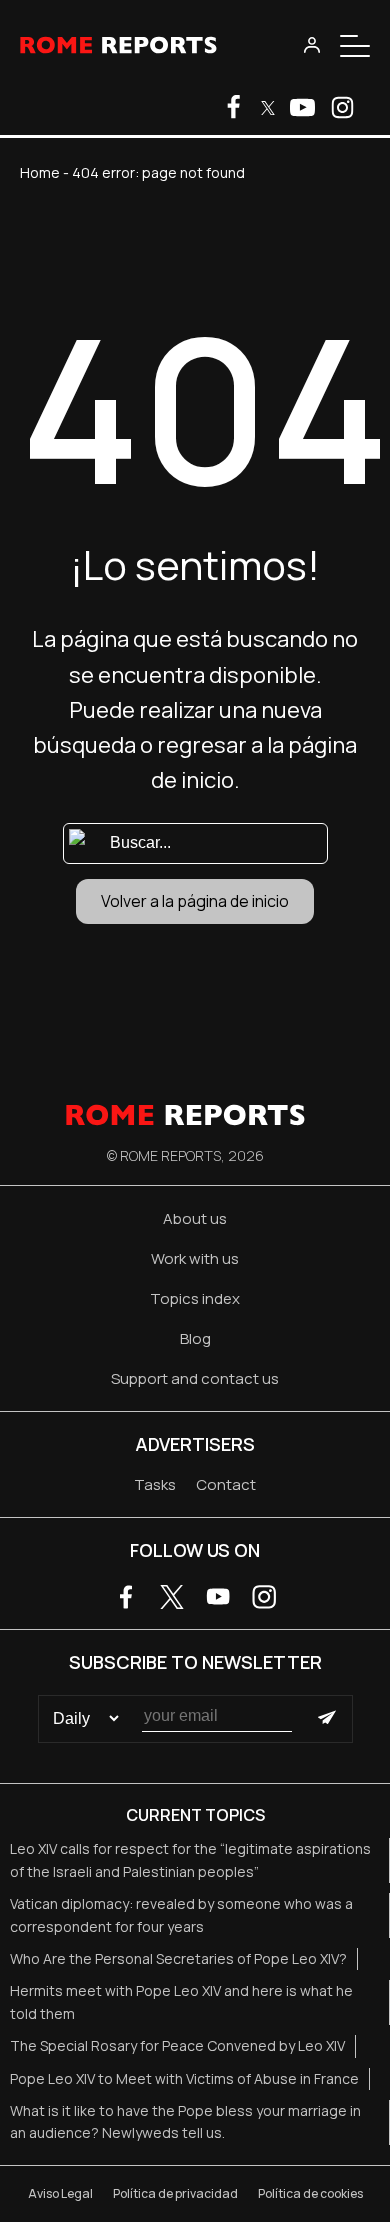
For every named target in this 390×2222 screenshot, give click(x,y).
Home (40, 172)
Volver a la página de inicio (195, 901)
